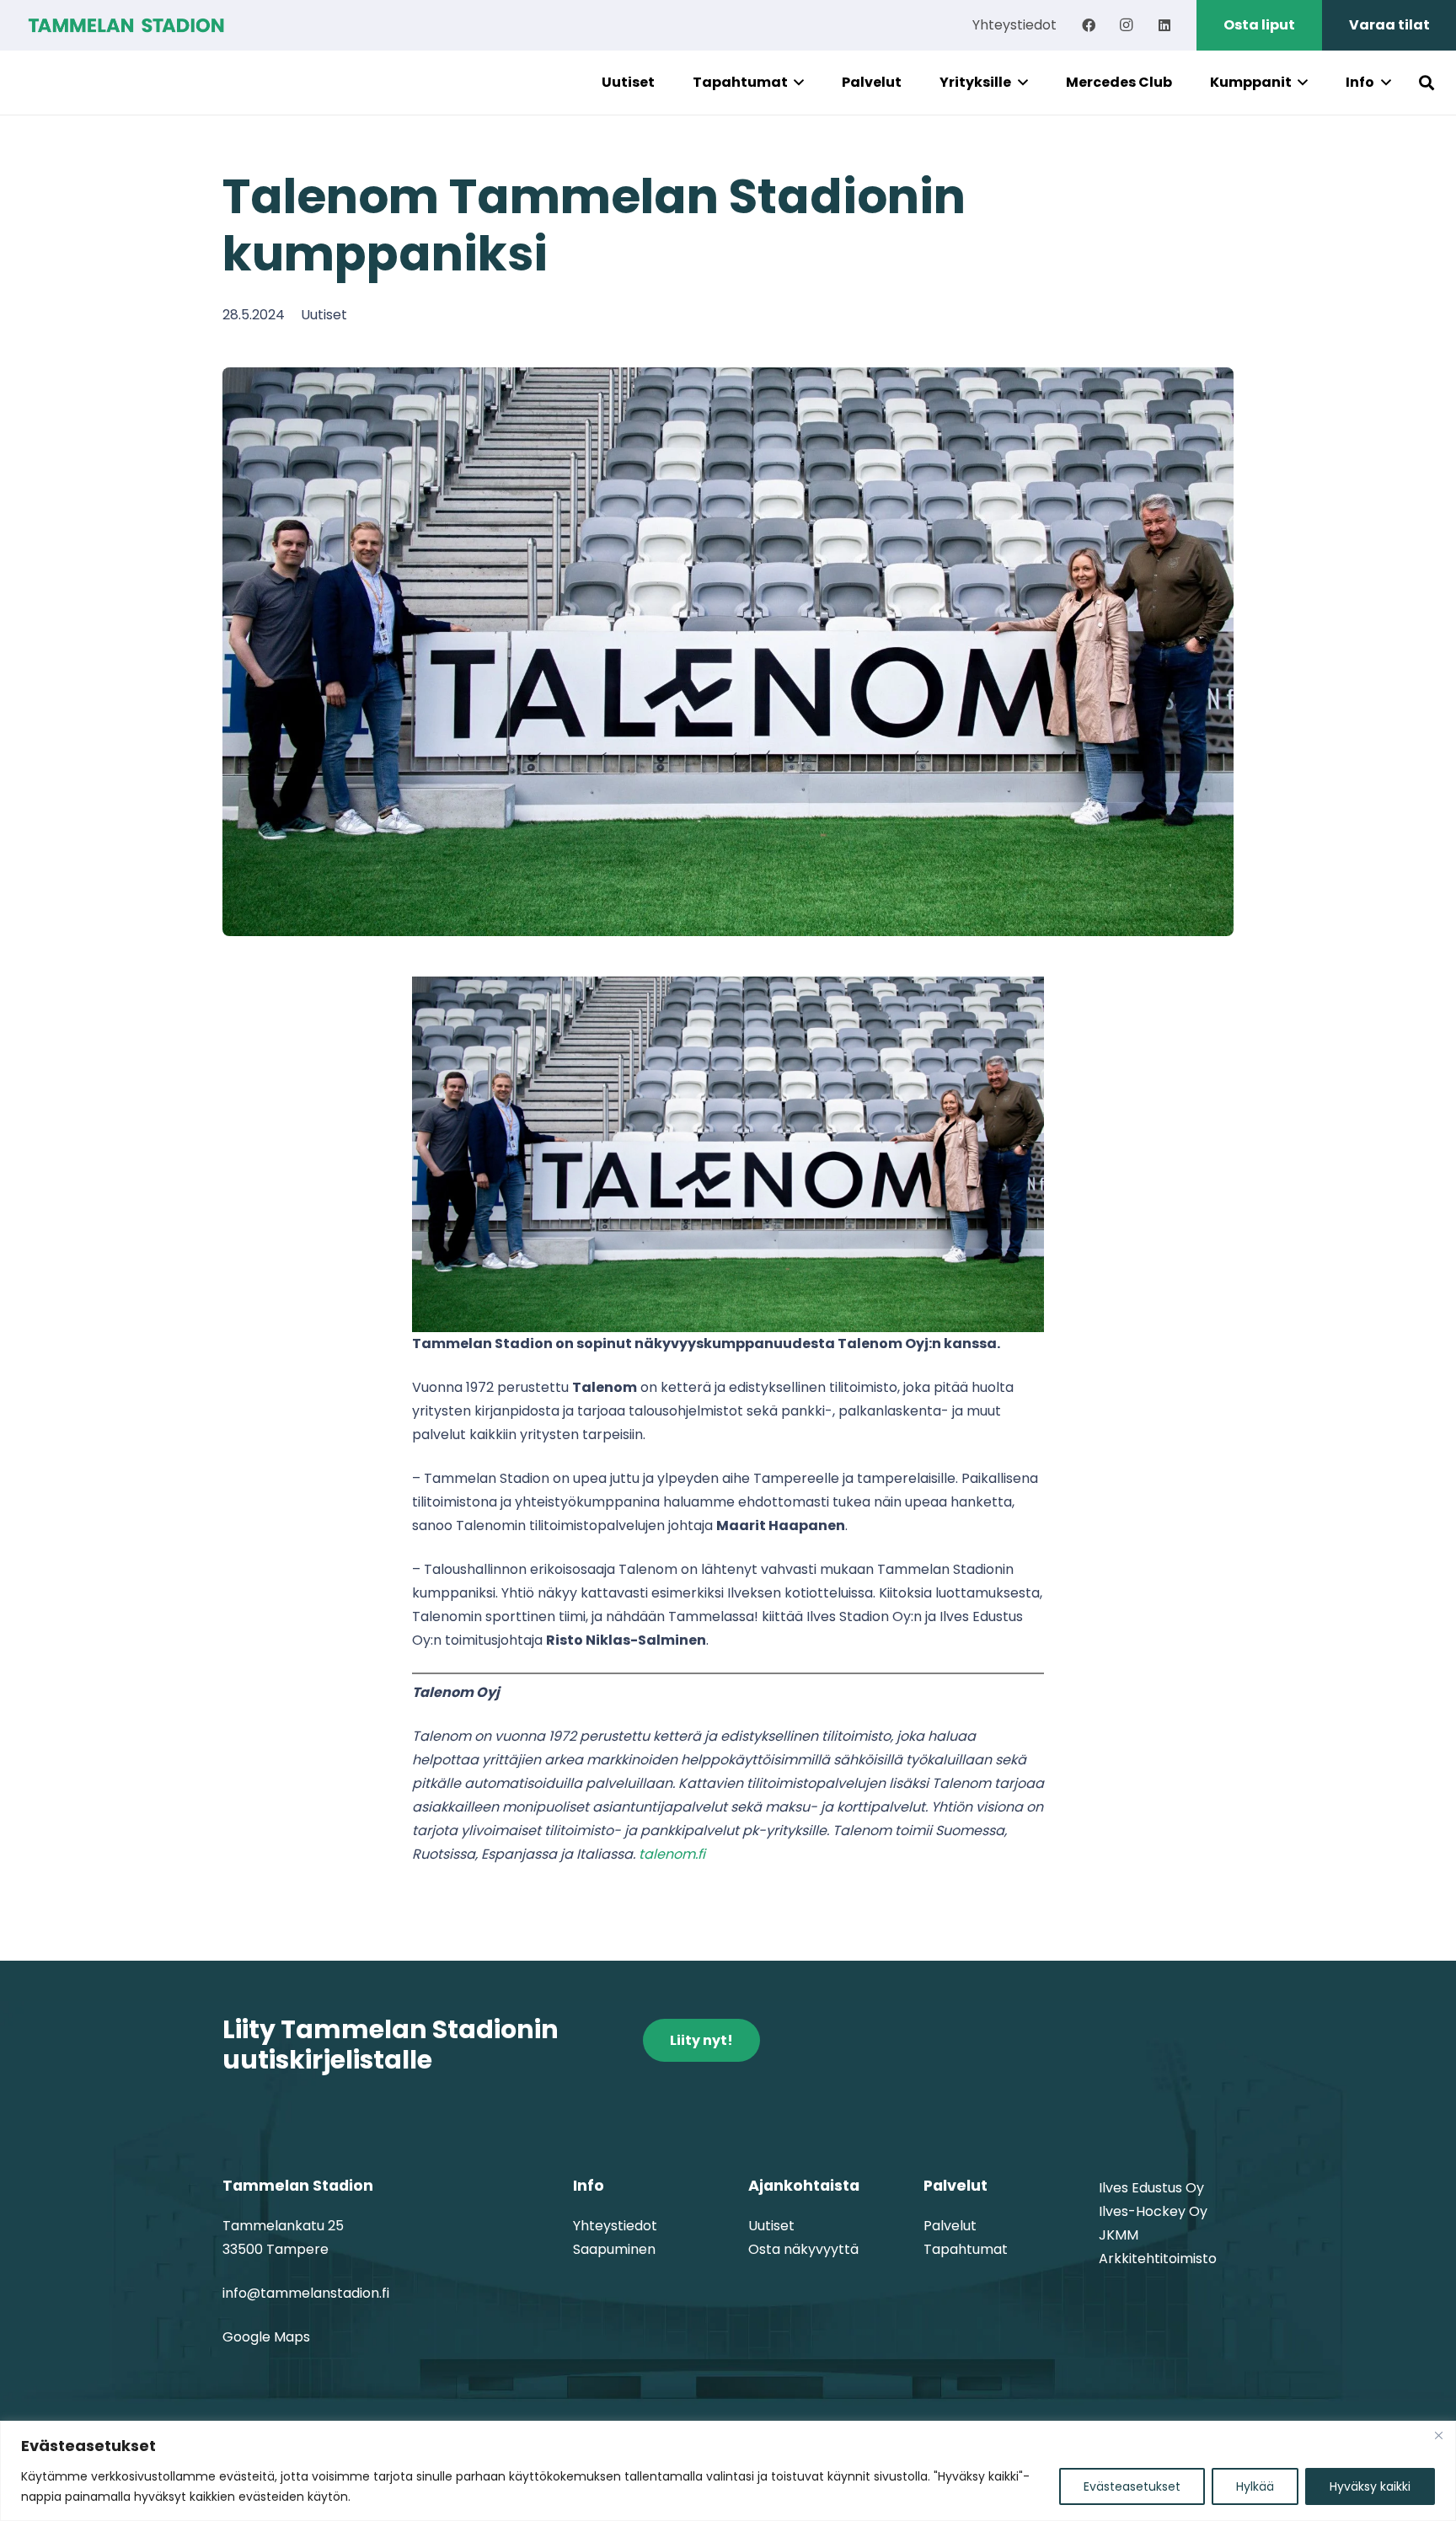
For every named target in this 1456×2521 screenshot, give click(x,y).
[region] (728, 2471)
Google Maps (266, 2337)
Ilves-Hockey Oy (1153, 2211)
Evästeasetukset (1132, 2486)
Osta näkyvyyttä (803, 2249)
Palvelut (950, 2226)
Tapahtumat (966, 2249)
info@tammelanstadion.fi (306, 2293)
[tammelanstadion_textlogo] (126, 25)
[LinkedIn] (1164, 25)
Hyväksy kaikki (1370, 2486)
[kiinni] (1438, 2435)
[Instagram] (1127, 25)
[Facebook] (1089, 25)
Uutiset (324, 315)
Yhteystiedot (615, 2226)
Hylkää (1255, 2486)
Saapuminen (614, 2249)
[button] (796, 83)
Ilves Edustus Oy (1151, 2188)
